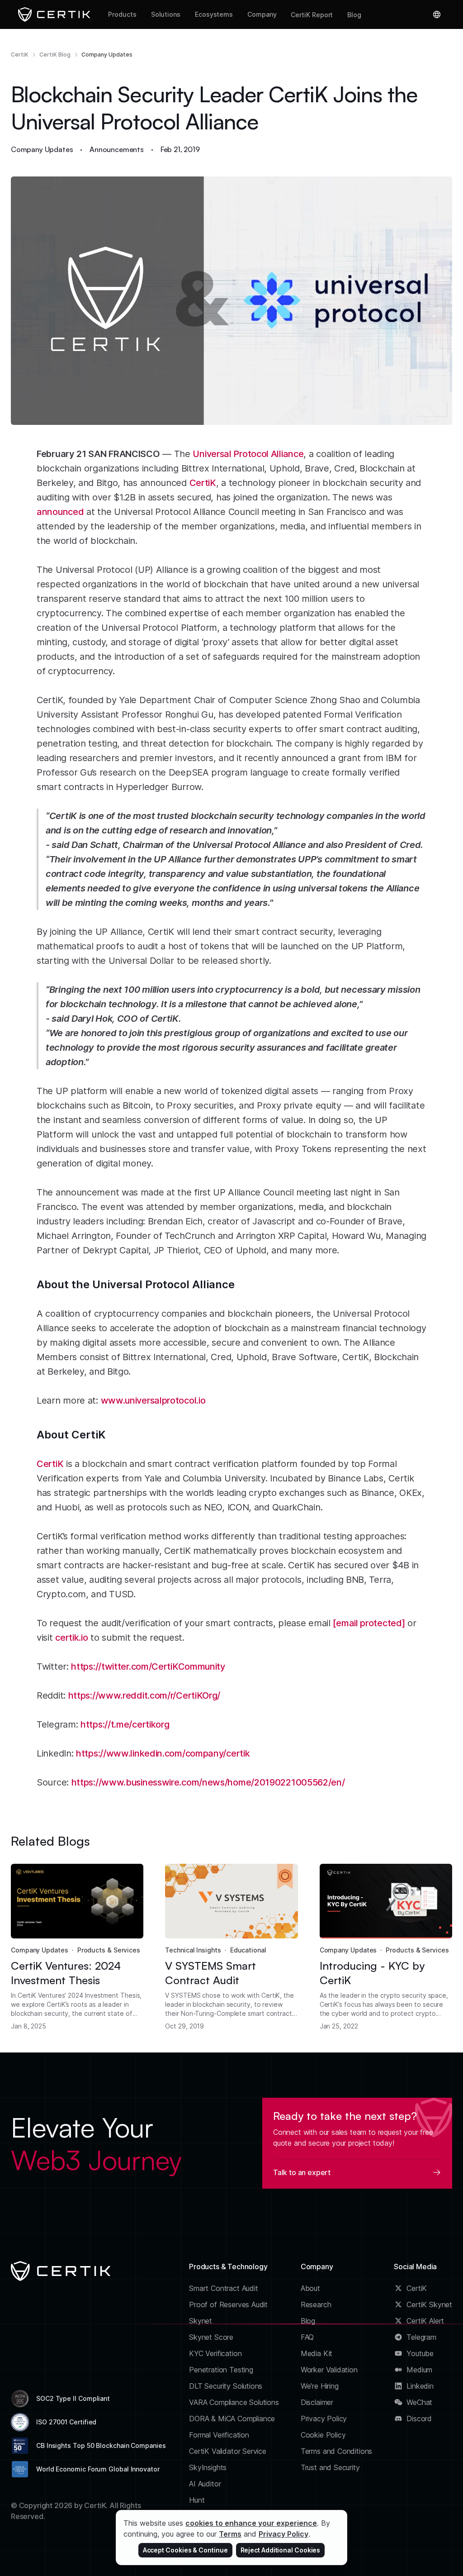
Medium (419, 2370)
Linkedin (420, 2386)
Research (316, 2305)
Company (262, 14)
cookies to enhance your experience (251, 2523)
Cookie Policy (323, 2435)
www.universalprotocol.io (153, 1400)
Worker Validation (329, 2370)
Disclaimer (317, 2402)
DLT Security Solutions (226, 2386)
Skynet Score (211, 2337)
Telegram (421, 2337)
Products (122, 14)
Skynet (201, 2321)
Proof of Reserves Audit (228, 2305)
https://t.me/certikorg (125, 1724)
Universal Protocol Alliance (248, 454)
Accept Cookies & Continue (185, 2550)
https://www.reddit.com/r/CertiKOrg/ (144, 1695)
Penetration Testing (221, 2370)
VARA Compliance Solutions (234, 2402)
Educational (248, 1950)
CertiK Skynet (429, 2305)
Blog (354, 15)
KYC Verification (215, 2353)
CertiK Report (312, 15)
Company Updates (107, 55)
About (310, 2288)
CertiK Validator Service (228, 2451)
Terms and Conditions (337, 2451)
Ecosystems (214, 14)
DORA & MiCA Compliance (232, 2419)
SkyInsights (208, 2467)
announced (60, 512)
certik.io (71, 1638)
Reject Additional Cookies (281, 2550)
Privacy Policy (324, 2419)
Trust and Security (330, 2467)
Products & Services (109, 1950)
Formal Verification (219, 2435)
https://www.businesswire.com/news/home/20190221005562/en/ (208, 1782)
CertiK (20, 55)
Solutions (166, 14)
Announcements (117, 149)
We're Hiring (320, 2386)
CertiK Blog (55, 55)
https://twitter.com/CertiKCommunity (148, 1667)
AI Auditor (205, 2484)
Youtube (420, 2353)
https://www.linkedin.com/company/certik (163, 1753)
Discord (419, 2419)
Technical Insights (193, 1950)
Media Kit (317, 2353)
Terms (230, 2534)
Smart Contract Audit (224, 2288)
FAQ (307, 2337)
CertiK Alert (425, 2321)
